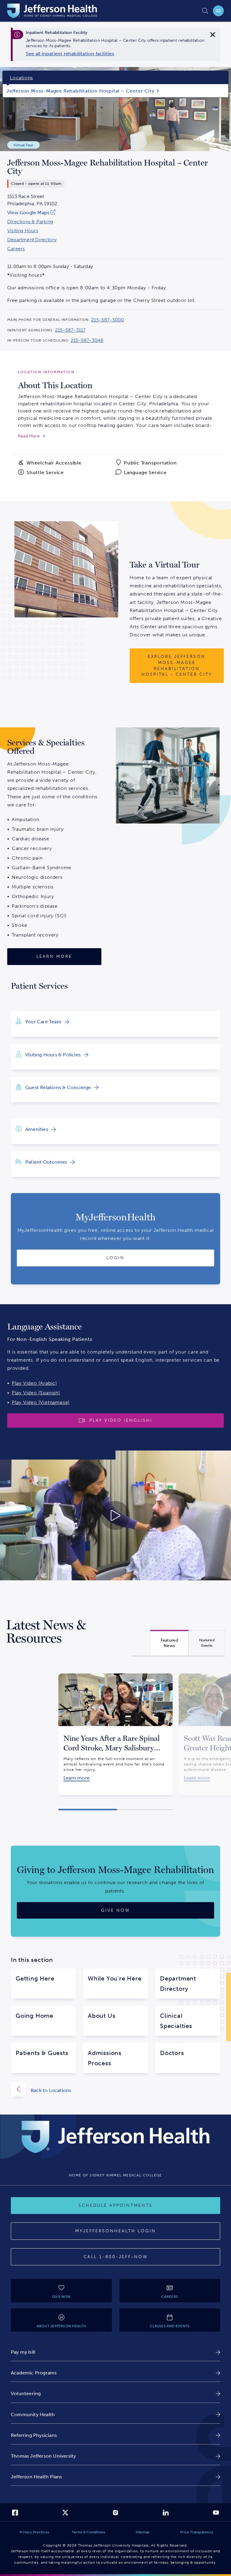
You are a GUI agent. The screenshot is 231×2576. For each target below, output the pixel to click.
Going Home (34, 2016)
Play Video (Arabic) (34, 1383)
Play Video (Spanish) (36, 1393)
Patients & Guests (42, 2053)
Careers (16, 249)
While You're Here (115, 1978)
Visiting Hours (23, 231)
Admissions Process (105, 2058)
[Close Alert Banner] (213, 35)
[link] (70, 54)
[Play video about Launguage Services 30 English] (115, 1515)
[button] (88, 1810)
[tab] (169, 1643)
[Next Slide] (180, 1727)
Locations (22, 78)
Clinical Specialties (176, 2021)
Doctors (172, 2053)
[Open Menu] (218, 11)
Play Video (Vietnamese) (41, 1402)
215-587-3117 (70, 330)
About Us (102, 2016)
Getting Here (35, 1978)
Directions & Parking (30, 222)
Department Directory (32, 240)
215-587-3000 (108, 320)
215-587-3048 (87, 340)
